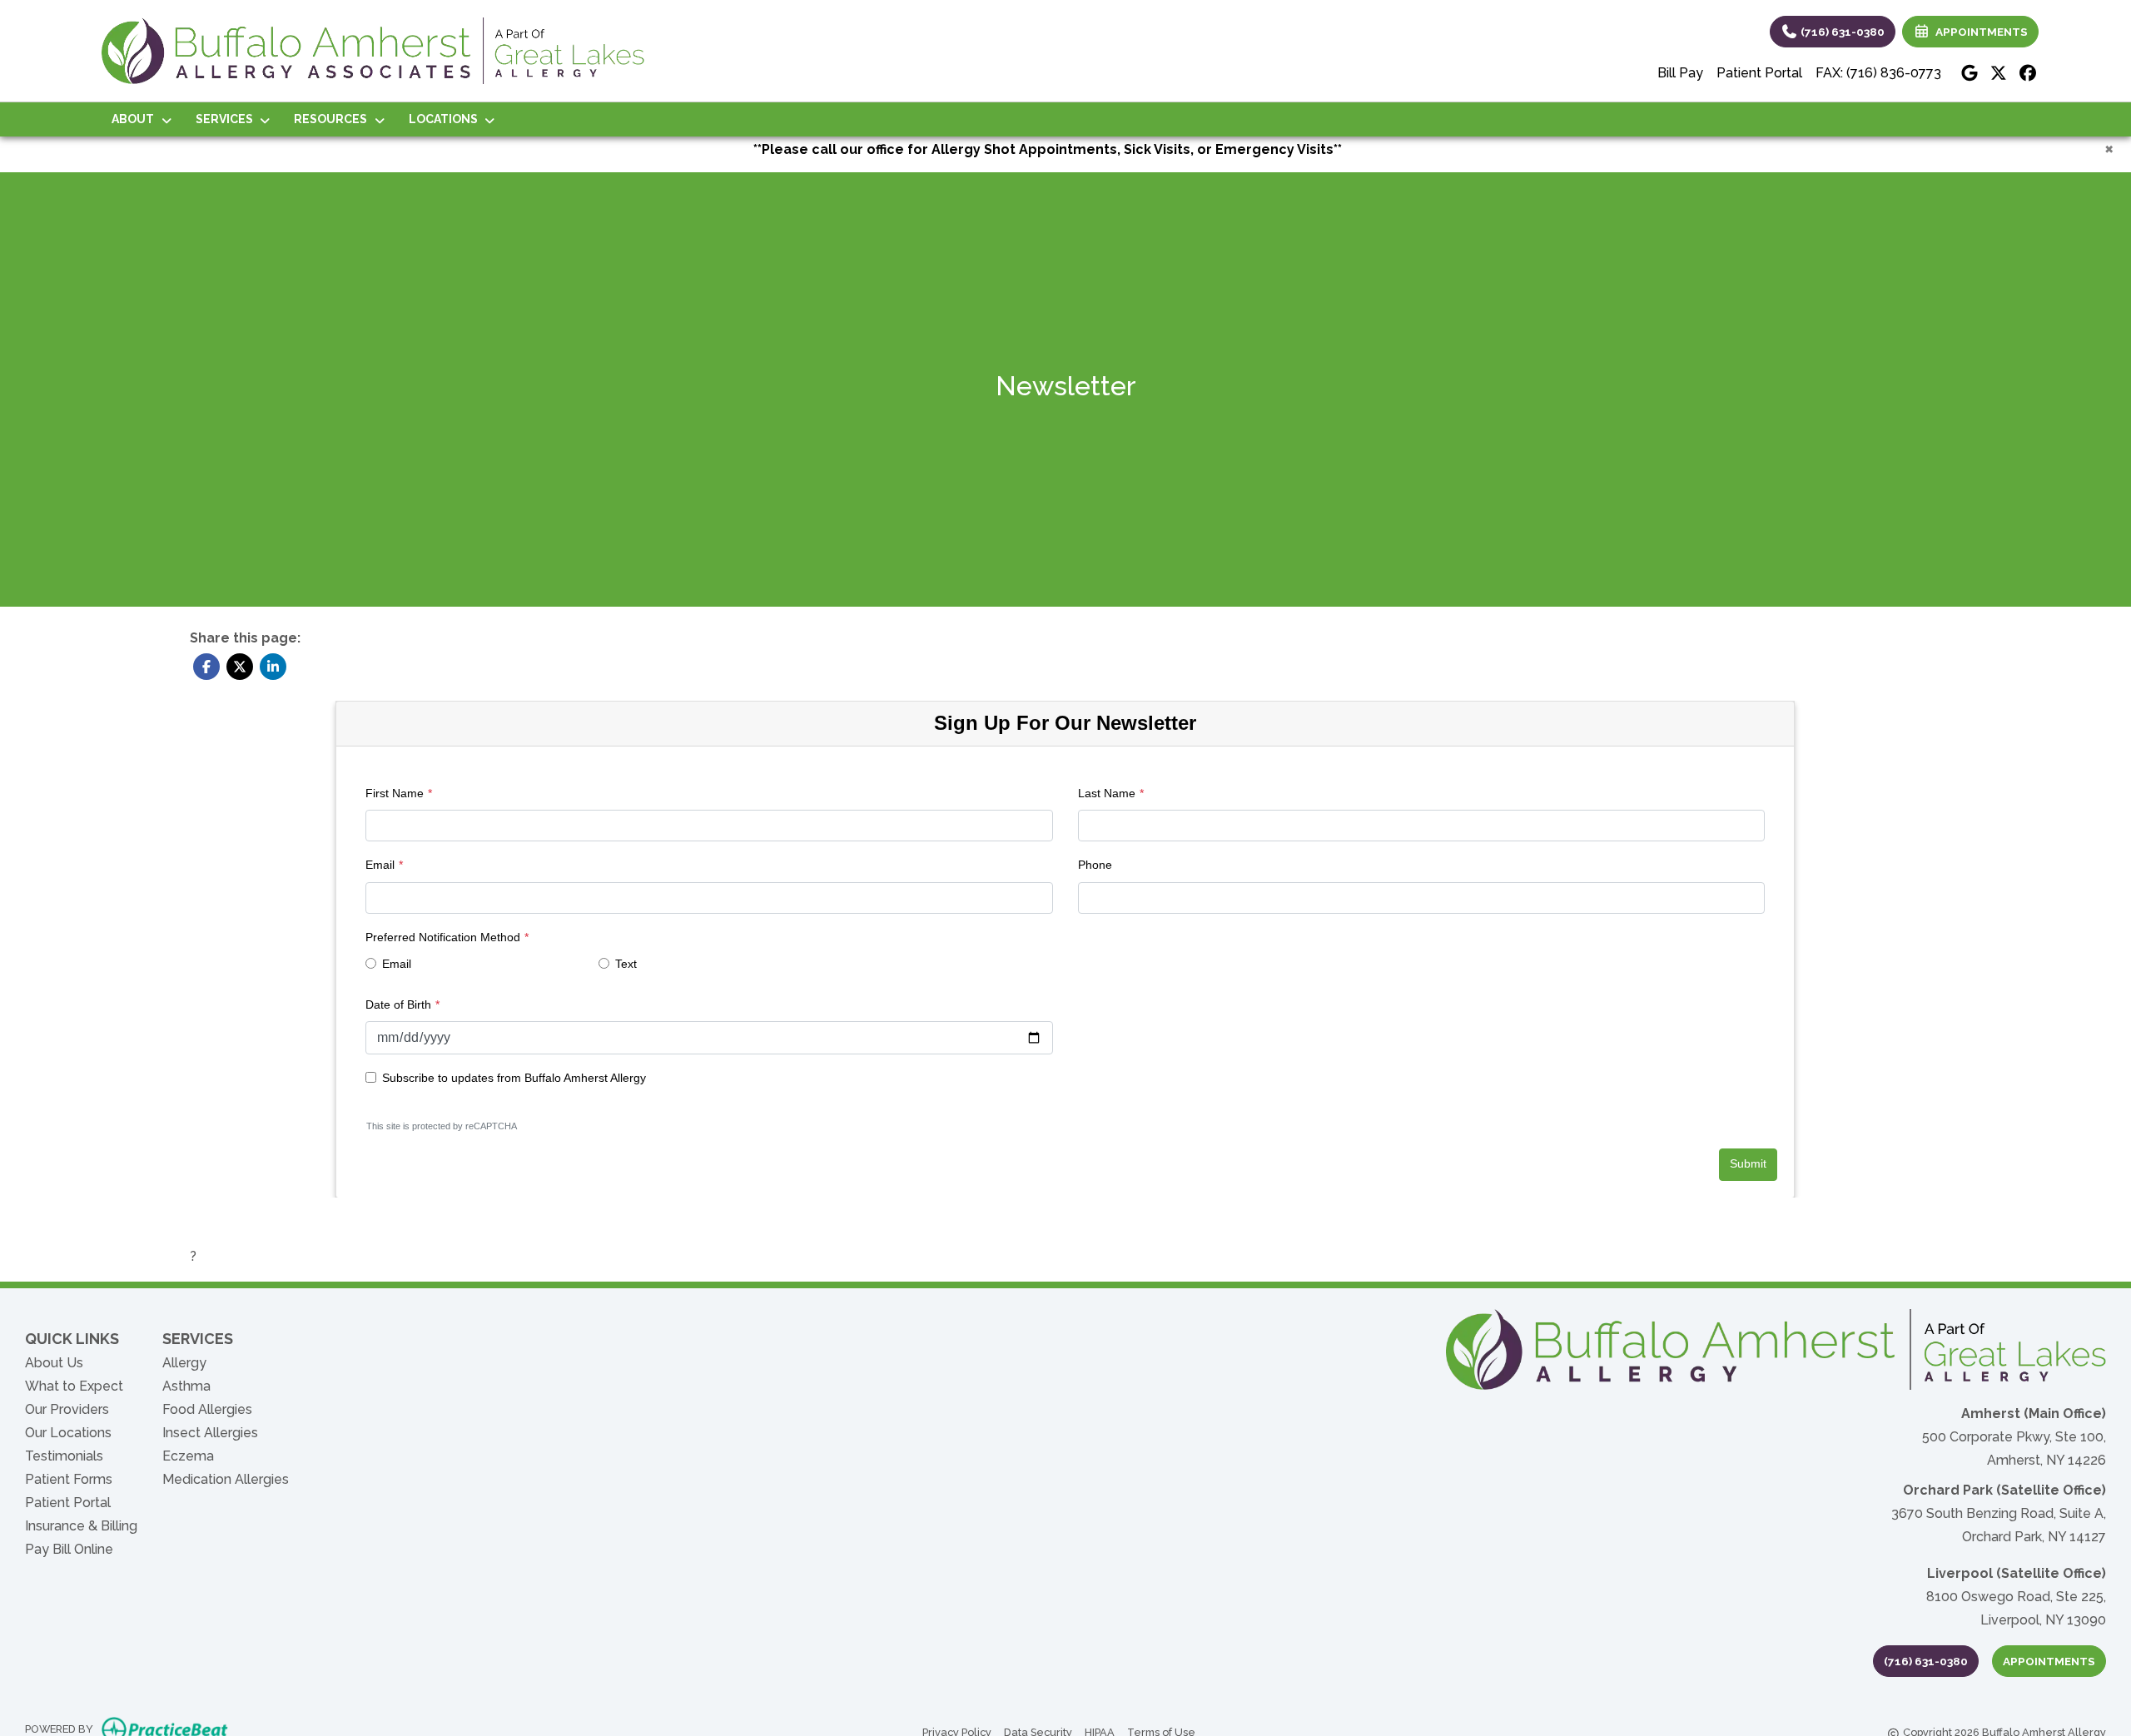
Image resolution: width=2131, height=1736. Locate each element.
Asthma (186, 1386)
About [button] (135, 119)
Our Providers (67, 1409)
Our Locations (68, 1433)
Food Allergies (207, 1409)
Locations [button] (446, 119)
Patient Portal (1759, 73)
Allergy (184, 1363)
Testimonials (64, 1456)
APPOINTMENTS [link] (1979, 32)
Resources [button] (333, 119)
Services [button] (227, 119)
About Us (54, 1363)
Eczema (188, 1456)
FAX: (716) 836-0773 (1878, 73)
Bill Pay (1680, 73)
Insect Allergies (210, 1433)
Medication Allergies (226, 1479)
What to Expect (74, 1386)
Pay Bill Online (69, 1549)
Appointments (2049, 1661)
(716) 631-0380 (1841, 32)
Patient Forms (69, 1479)
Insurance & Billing (81, 1526)
